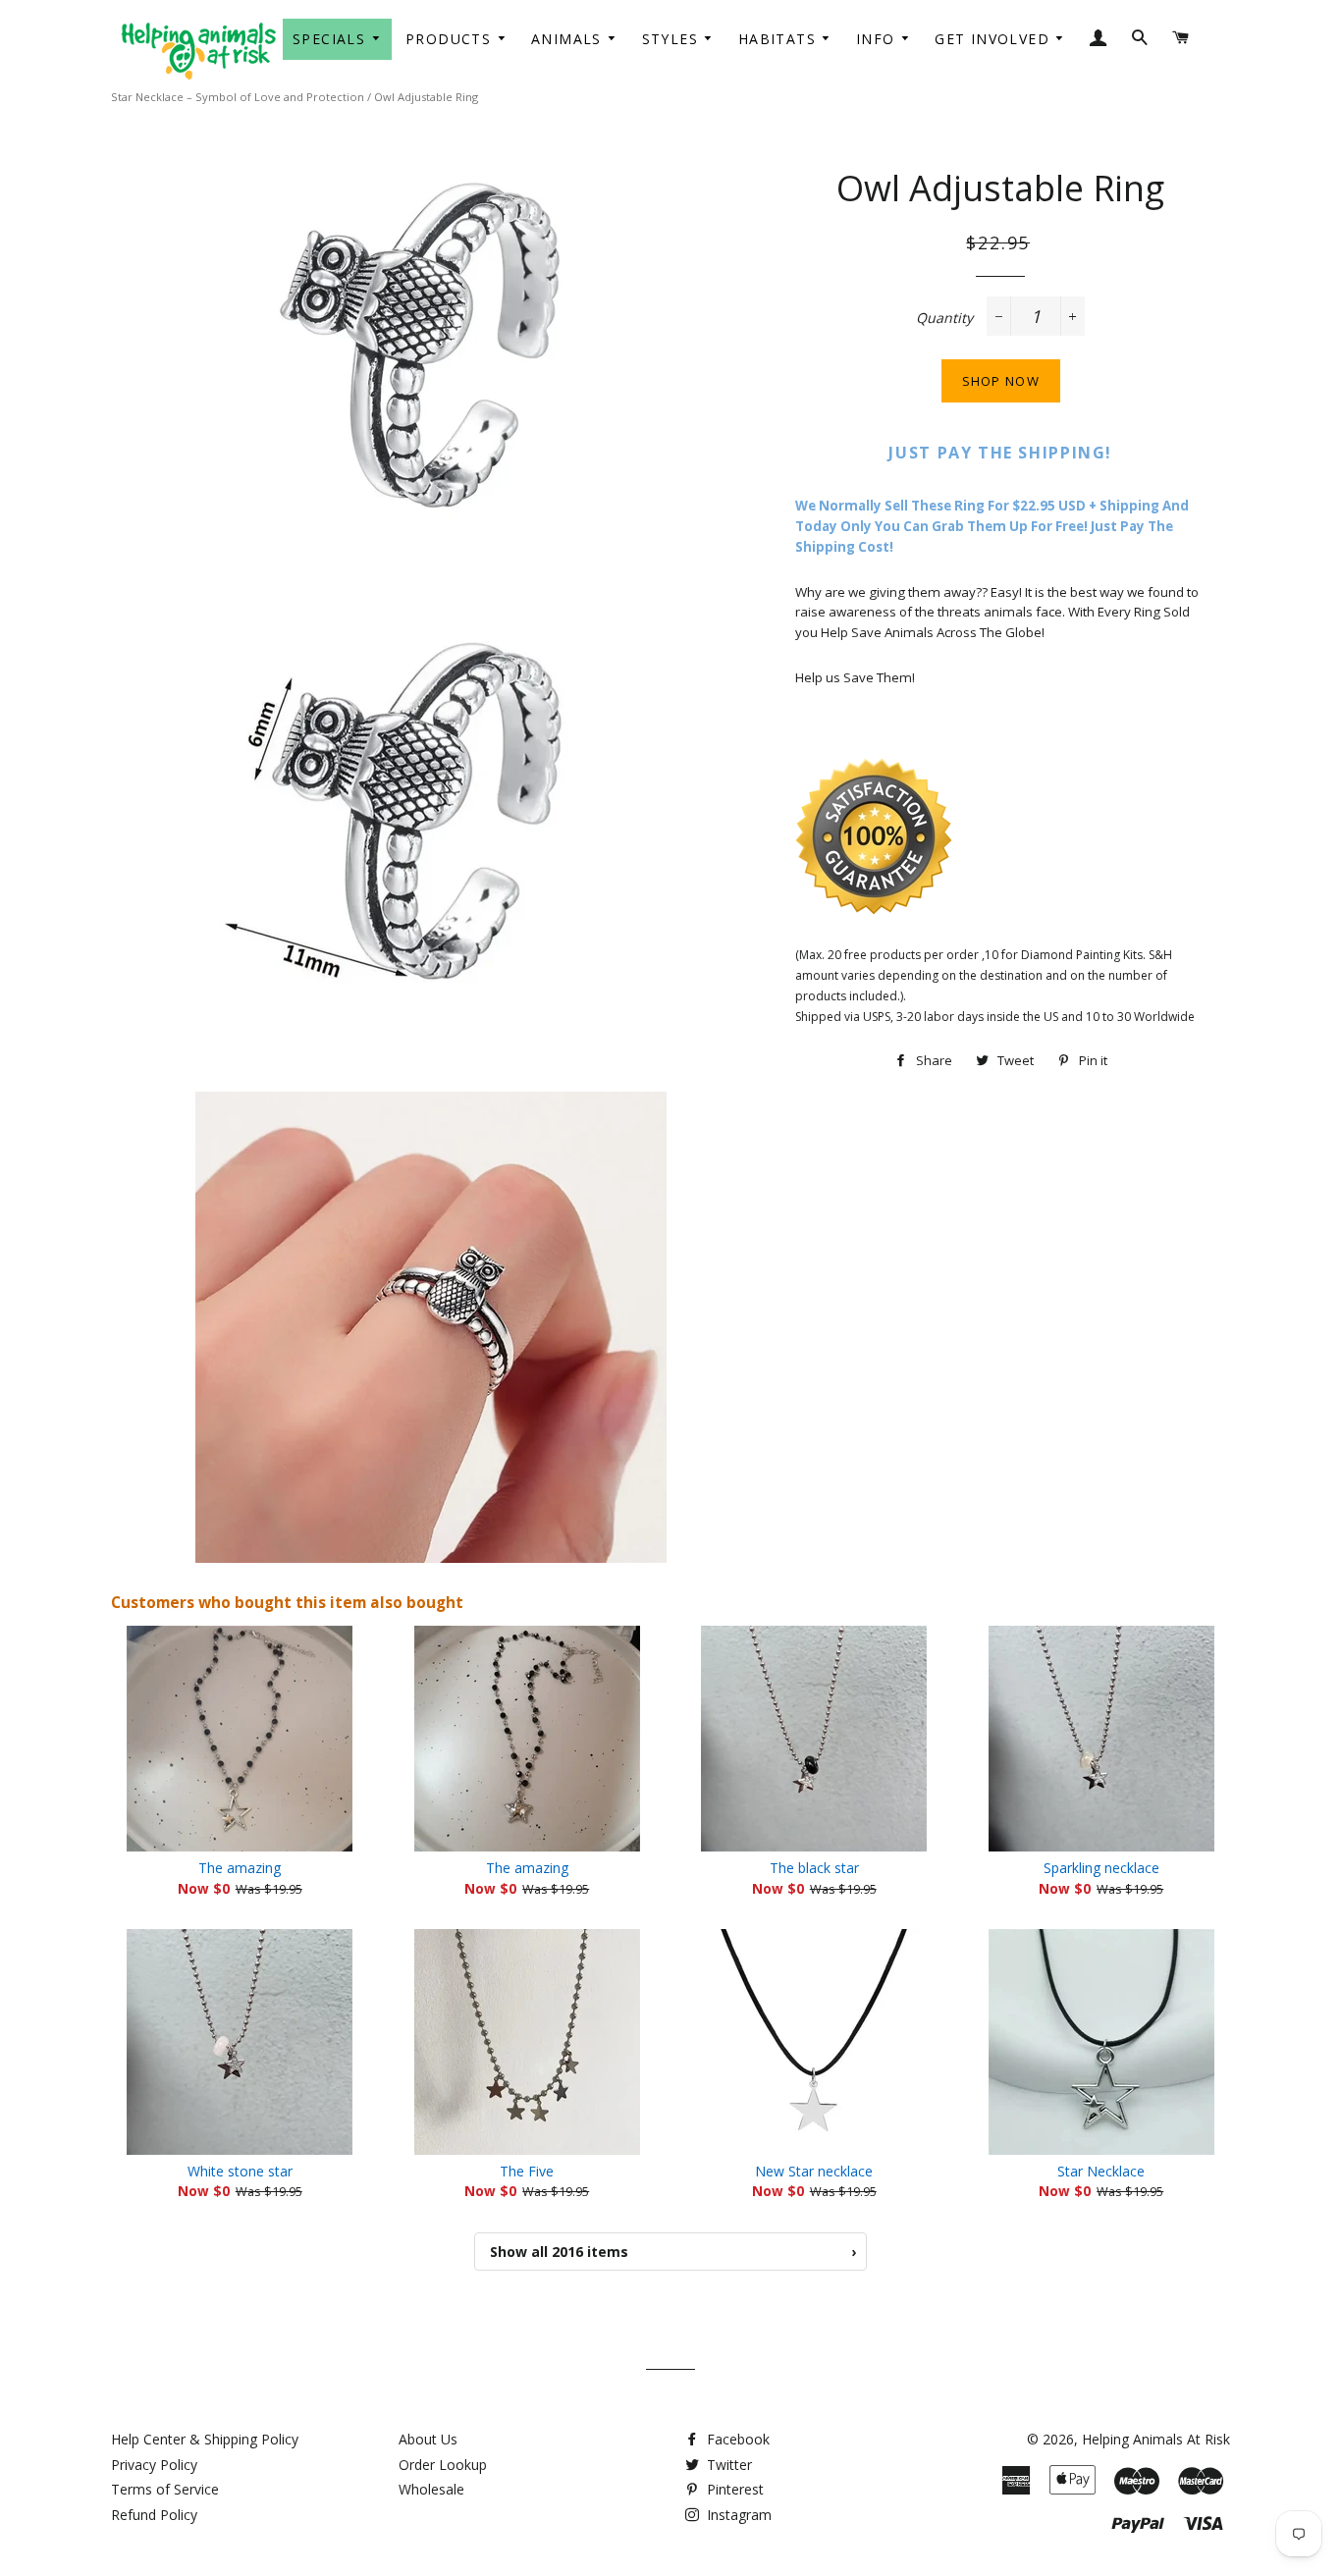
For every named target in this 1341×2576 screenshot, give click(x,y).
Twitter (727, 2465)
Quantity (944, 318)
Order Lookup (443, 2465)
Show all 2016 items (673, 2252)
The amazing (240, 1868)
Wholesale (431, 2489)
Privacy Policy (154, 2465)
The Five (527, 2171)
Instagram (737, 2515)
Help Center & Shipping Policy (205, 2439)
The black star (814, 1868)
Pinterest (733, 2489)
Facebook (736, 2439)
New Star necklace (814, 2171)
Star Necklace (1101, 2171)
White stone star (240, 2171)
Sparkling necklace (1101, 1868)
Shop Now (1001, 381)
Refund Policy (154, 2515)
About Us (428, 2439)
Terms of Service (165, 2489)
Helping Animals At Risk (1156, 2439)
